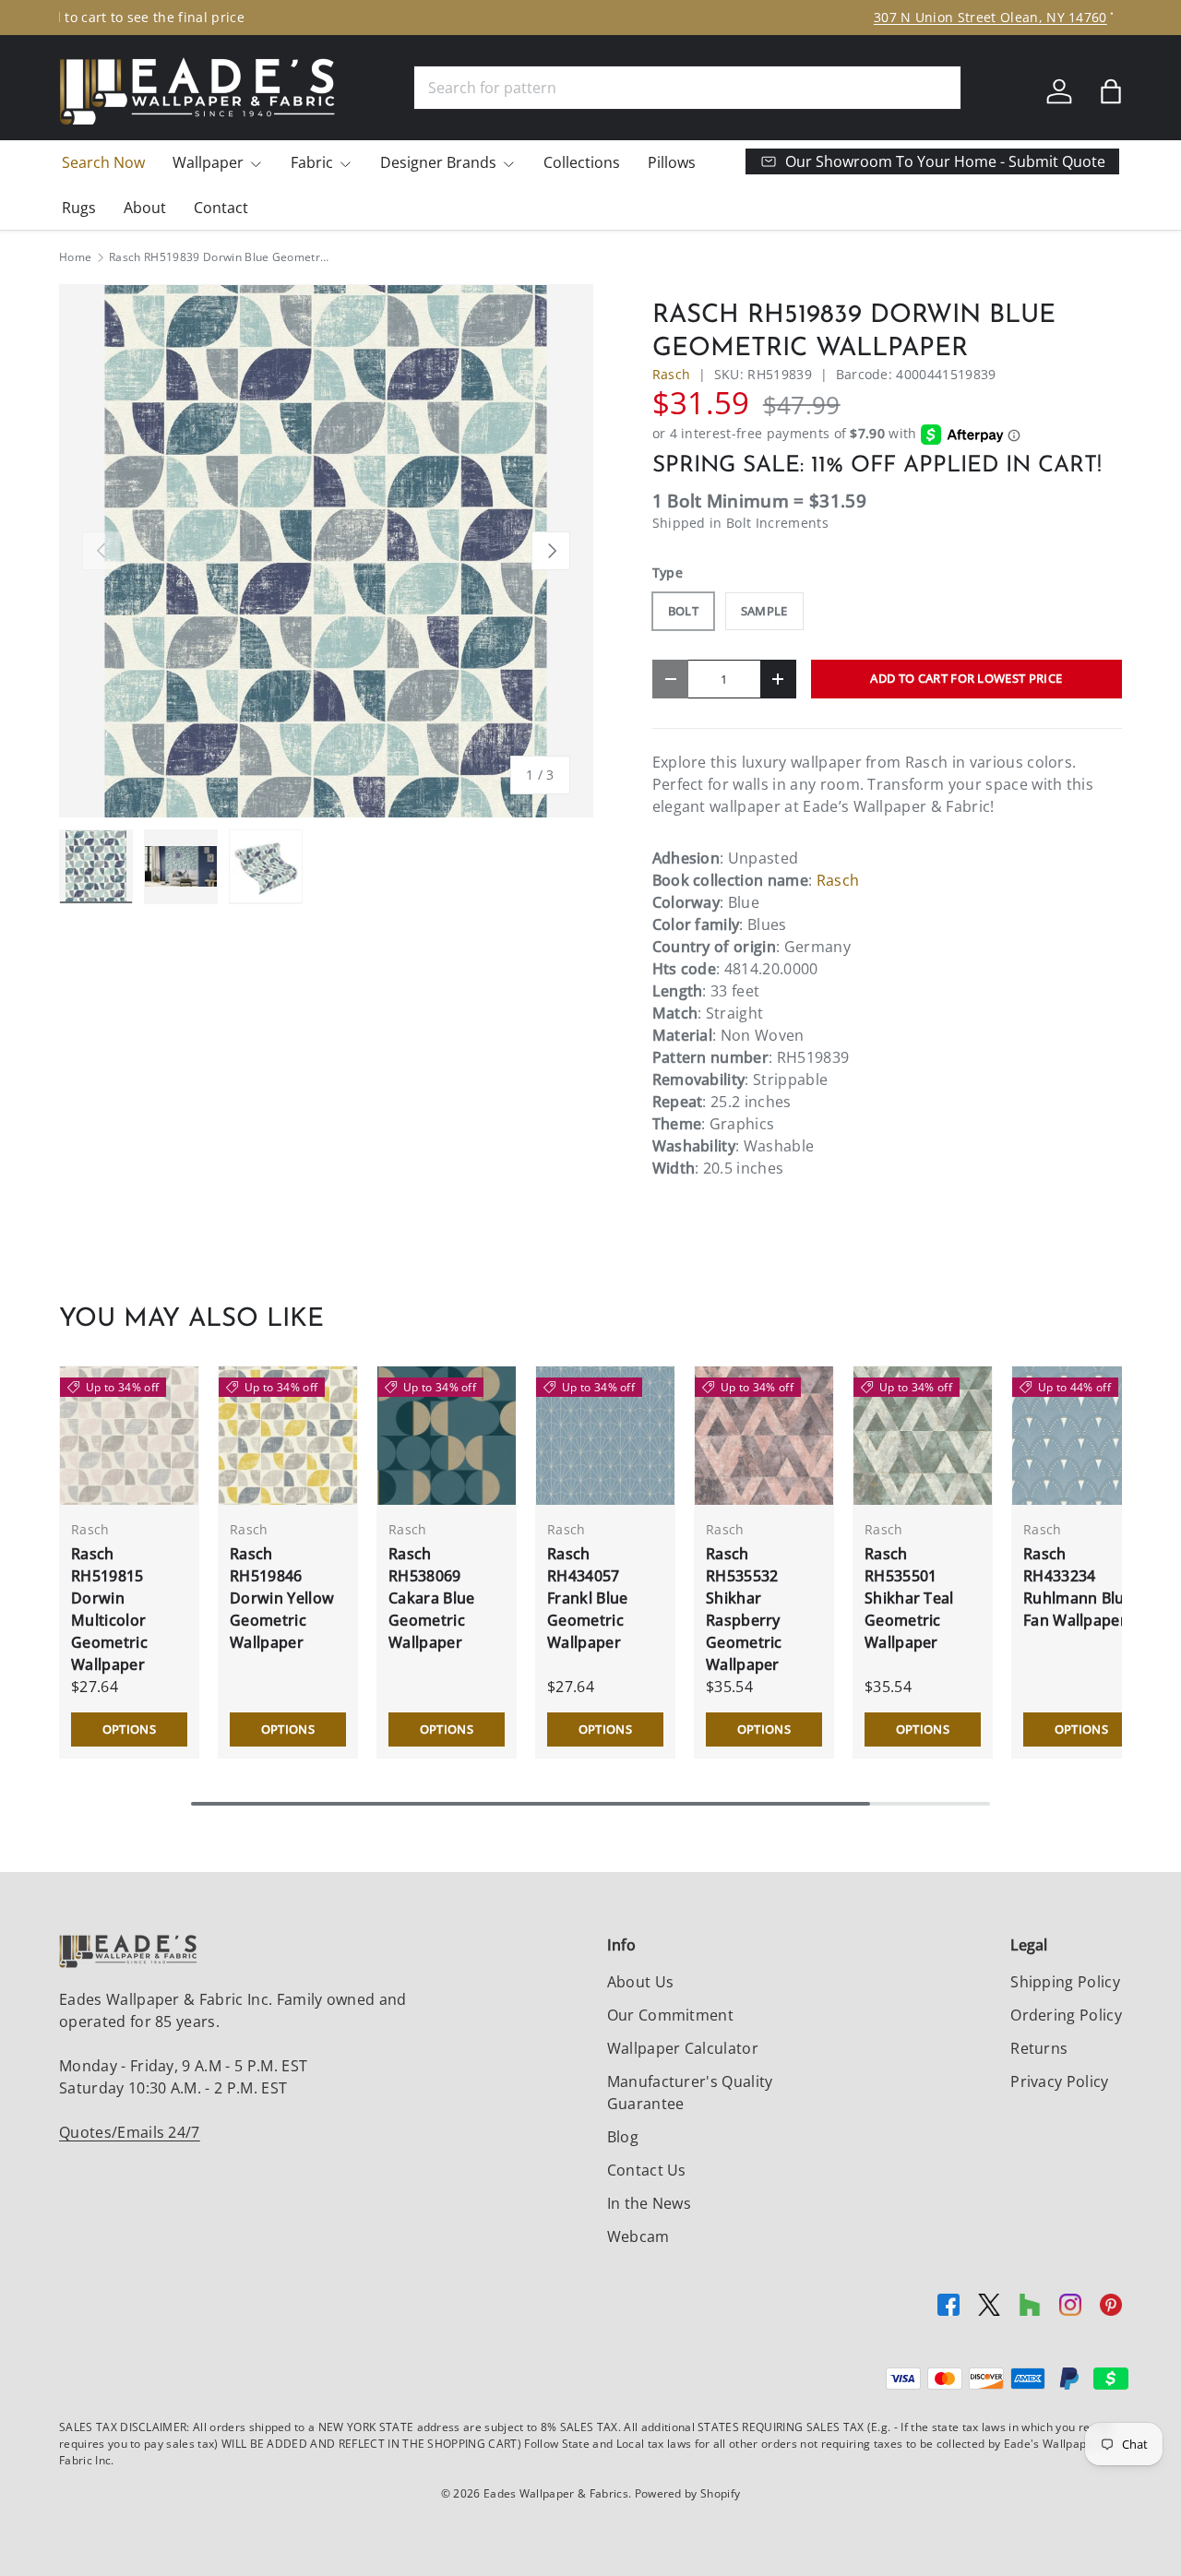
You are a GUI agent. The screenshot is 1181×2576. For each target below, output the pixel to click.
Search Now (103, 162)
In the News (650, 2203)
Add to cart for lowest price (966, 678)
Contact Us (647, 2170)
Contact (221, 208)
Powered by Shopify (688, 2493)
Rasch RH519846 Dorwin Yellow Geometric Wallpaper (282, 1598)
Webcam (638, 2236)
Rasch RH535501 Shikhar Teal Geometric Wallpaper (909, 1598)
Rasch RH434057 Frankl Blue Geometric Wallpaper (588, 1598)
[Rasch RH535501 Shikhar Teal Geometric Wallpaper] (923, 1436)
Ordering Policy (1066, 2015)
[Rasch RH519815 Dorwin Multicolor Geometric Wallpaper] (129, 1436)
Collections (582, 162)
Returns (1039, 2048)
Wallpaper (208, 162)
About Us (641, 1982)
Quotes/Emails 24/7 (130, 2132)
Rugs (79, 208)
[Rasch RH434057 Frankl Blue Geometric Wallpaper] (605, 1436)
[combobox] (687, 88)
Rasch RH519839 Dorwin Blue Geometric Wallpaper (220, 257)
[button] (1111, 91)
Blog (623, 2137)
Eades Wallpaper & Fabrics (556, 2493)
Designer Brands (438, 162)
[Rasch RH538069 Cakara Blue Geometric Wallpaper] (447, 1436)
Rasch (672, 374)
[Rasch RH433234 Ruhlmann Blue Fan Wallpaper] (1081, 1436)
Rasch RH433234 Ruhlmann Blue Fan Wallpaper (1078, 1587)
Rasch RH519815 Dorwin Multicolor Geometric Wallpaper (109, 1609)
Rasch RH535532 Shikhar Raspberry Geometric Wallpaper (744, 1609)
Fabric (312, 162)
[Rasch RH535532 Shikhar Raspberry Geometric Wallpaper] (764, 1436)
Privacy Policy (1059, 2081)
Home (75, 257)
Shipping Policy (1065, 1982)
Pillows (672, 162)
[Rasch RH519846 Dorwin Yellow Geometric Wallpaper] (288, 1436)
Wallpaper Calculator (683, 2048)
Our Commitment (670, 2015)
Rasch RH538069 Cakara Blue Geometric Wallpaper (432, 1598)
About (145, 208)
